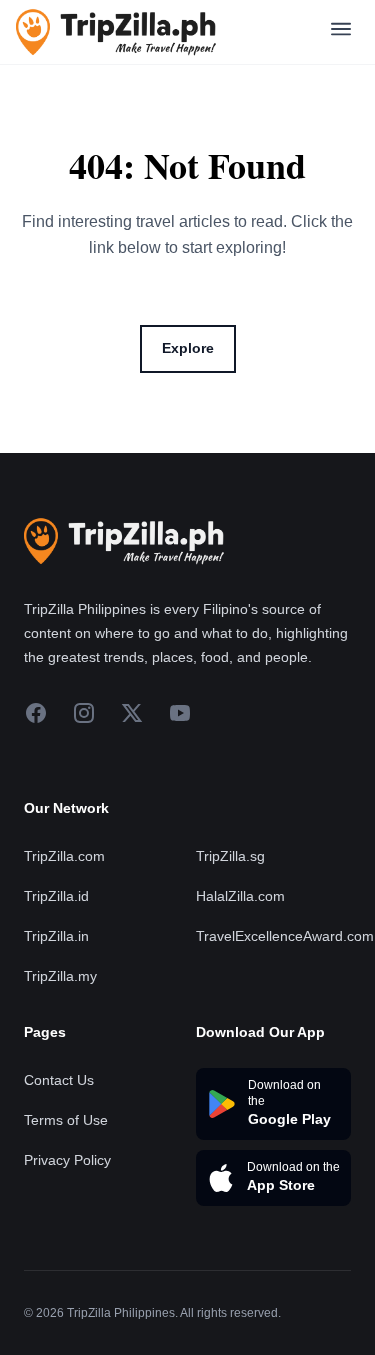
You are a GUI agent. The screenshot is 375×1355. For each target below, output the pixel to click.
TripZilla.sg (230, 856)
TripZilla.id (56, 896)
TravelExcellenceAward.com (285, 936)
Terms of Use (66, 1120)
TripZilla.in (56, 936)
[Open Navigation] (341, 32)
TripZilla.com (64, 856)
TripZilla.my (60, 976)
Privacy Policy (67, 1160)
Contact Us (59, 1080)
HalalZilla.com (240, 896)
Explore (188, 348)
